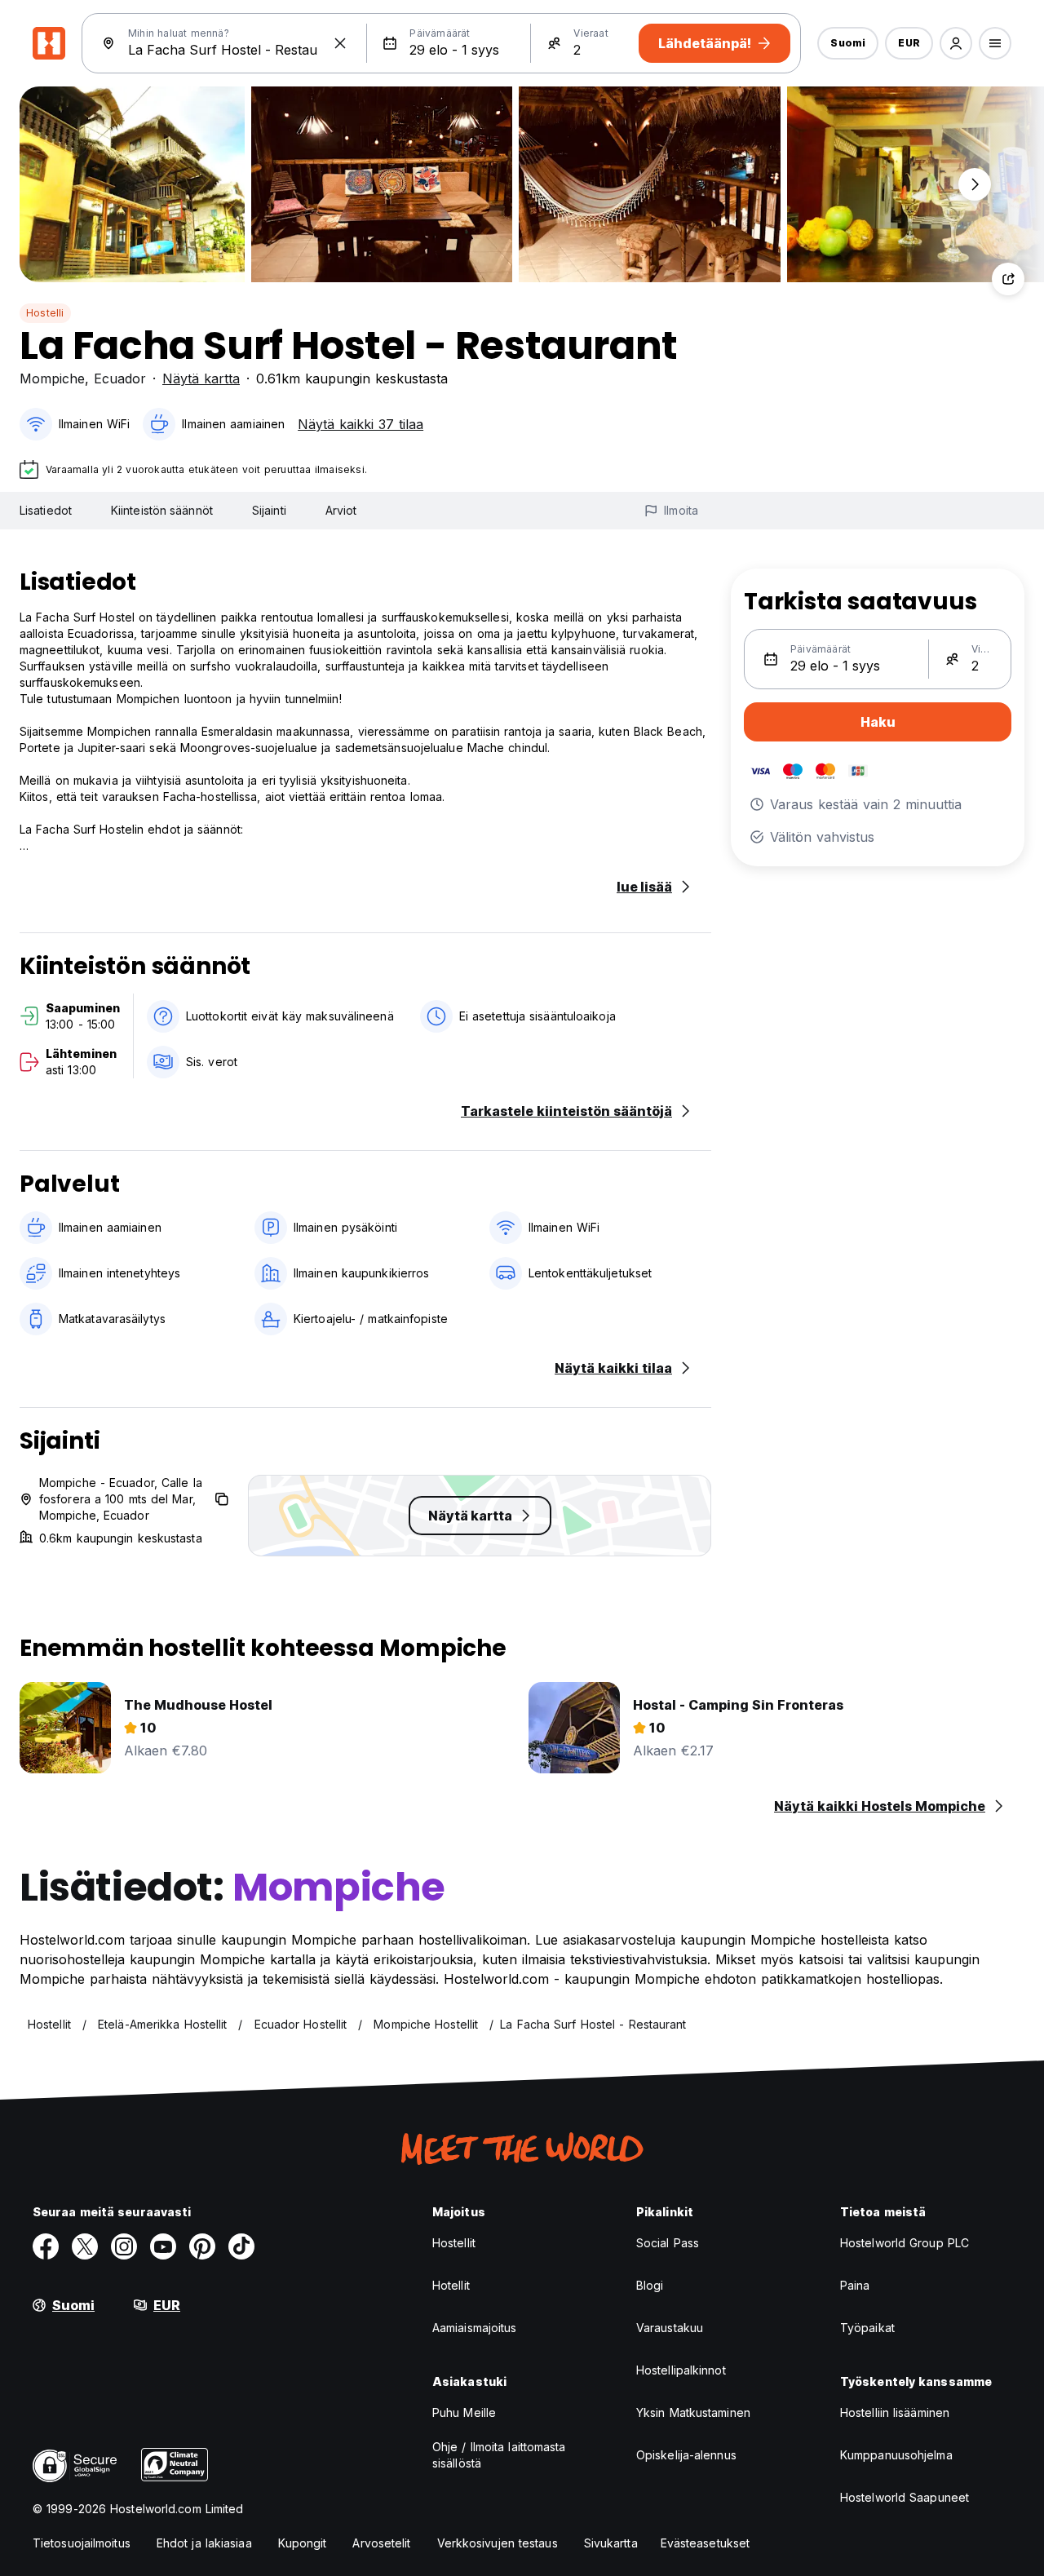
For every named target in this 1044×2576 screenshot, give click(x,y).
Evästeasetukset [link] (706, 2543)
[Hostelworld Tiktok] (241, 2246)
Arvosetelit (381, 2543)
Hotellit (451, 2285)
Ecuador (120, 378)
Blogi (650, 2285)
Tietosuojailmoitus (82, 2543)
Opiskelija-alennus (686, 2455)
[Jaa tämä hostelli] (1008, 279)
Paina (855, 2285)
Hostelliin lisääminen (895, 2412)
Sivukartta (611, 2543)
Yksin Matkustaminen (693, 2412)
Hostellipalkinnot (681, 2370)
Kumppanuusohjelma (896, 2455)
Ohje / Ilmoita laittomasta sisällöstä (499, 2455)
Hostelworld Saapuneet (905, 2497)
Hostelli (45, 313)
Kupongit (303, 2543)
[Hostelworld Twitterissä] (85, 2246)
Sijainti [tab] (269, 510)
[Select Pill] (956, 43)
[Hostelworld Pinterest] (202, 2246)
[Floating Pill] (975, 184)
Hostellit (454, 2243)
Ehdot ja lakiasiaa (204, 2543)
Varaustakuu (670, 2328)
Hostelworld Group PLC (905, 2243)
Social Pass (668, 2243)
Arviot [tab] (341, 510)
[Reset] (340, 43)
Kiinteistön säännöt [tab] (162, 510)
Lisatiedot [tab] (46, 510)
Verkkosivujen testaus (498, 2543)
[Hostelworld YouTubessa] (163, 2246)
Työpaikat (867, 2328)
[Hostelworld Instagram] (124, 2246)
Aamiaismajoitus (475, 2328)
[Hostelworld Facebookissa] (46, 2246)
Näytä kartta (201, 378)
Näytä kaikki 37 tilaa (361, 424)
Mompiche (52, 378)
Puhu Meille (464, 2412)
